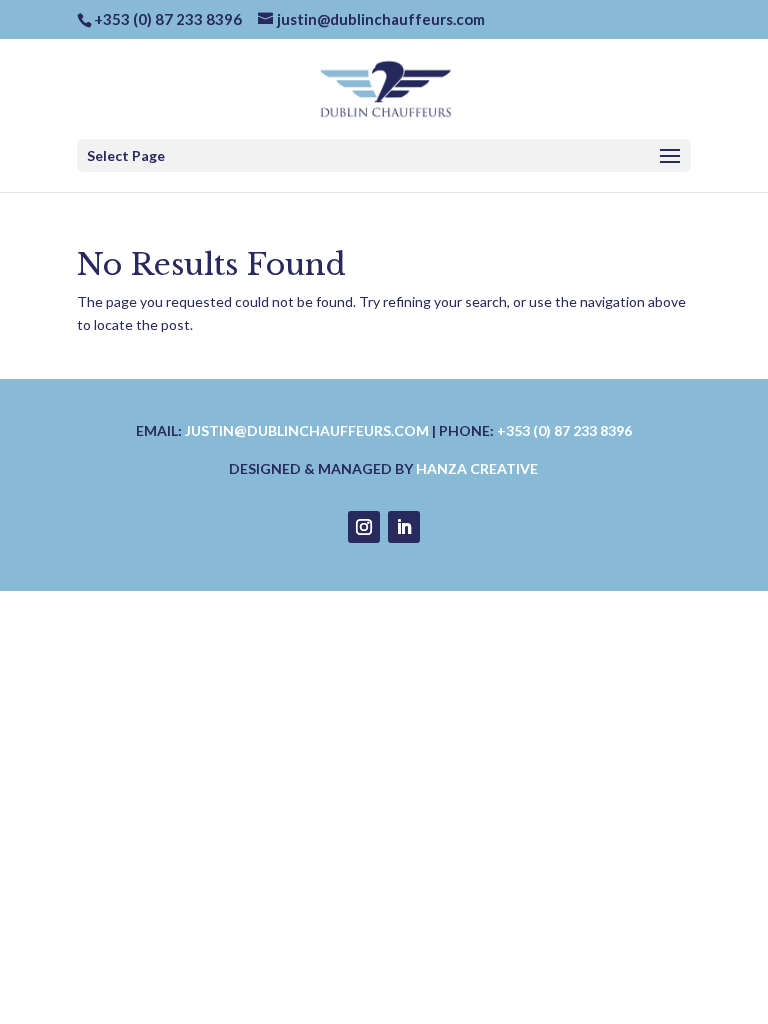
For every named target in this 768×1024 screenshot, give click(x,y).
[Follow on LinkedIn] (404, 527)
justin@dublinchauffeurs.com (307, 430)
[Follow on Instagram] (364, 527)
